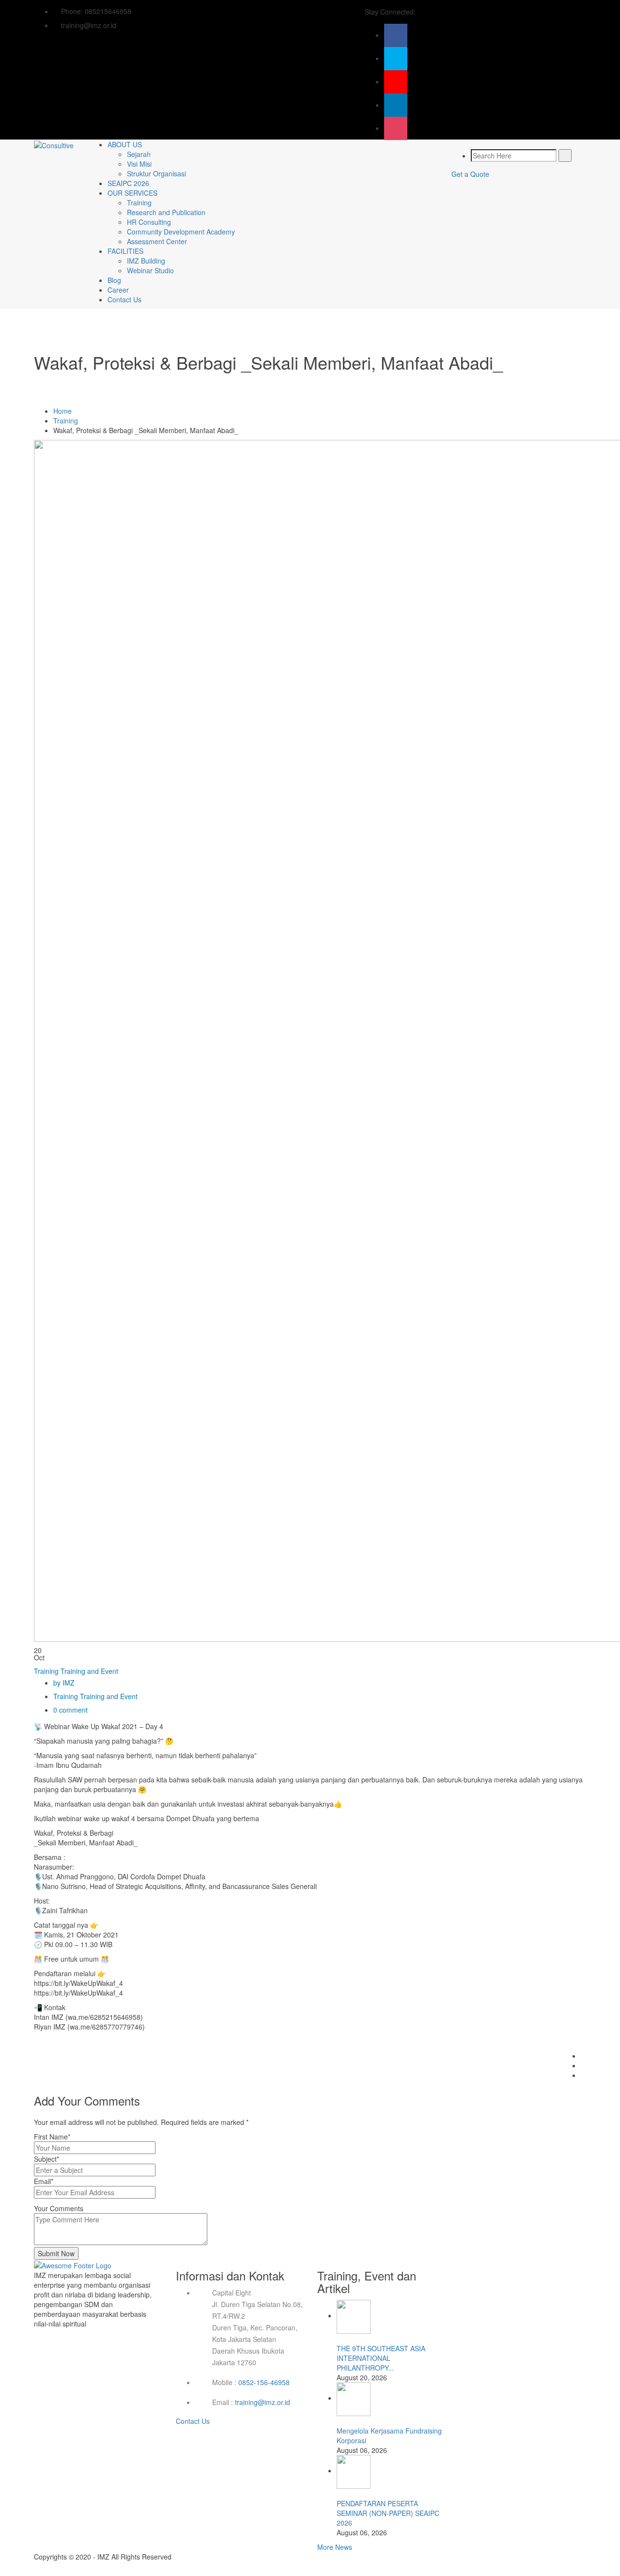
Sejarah (139, 154)
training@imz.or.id (263, 2402)
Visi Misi (139, 164)
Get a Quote (470, 174)
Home (62, 411)
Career (118, 290)
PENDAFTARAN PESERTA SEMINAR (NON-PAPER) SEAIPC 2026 (388, 2513)
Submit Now (56, 2253)
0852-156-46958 (264, 2382)
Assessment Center (157, 241)
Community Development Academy (181, 232)
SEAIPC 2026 (128, 183)
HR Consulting (149, 222)
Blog (114, 280)
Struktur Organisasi (156, 173)
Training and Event (89, 1671)
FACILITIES (125, 251)
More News (335, 2547)
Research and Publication (166, 212)
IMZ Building (146, 261)
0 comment (70, 1710)
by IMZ (64, 1683)
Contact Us (124, 299)
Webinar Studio (150, 270)
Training (139, 203)
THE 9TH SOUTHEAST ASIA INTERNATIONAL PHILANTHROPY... (381, 2358)
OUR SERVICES (132, 193)
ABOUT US (125, 144)
